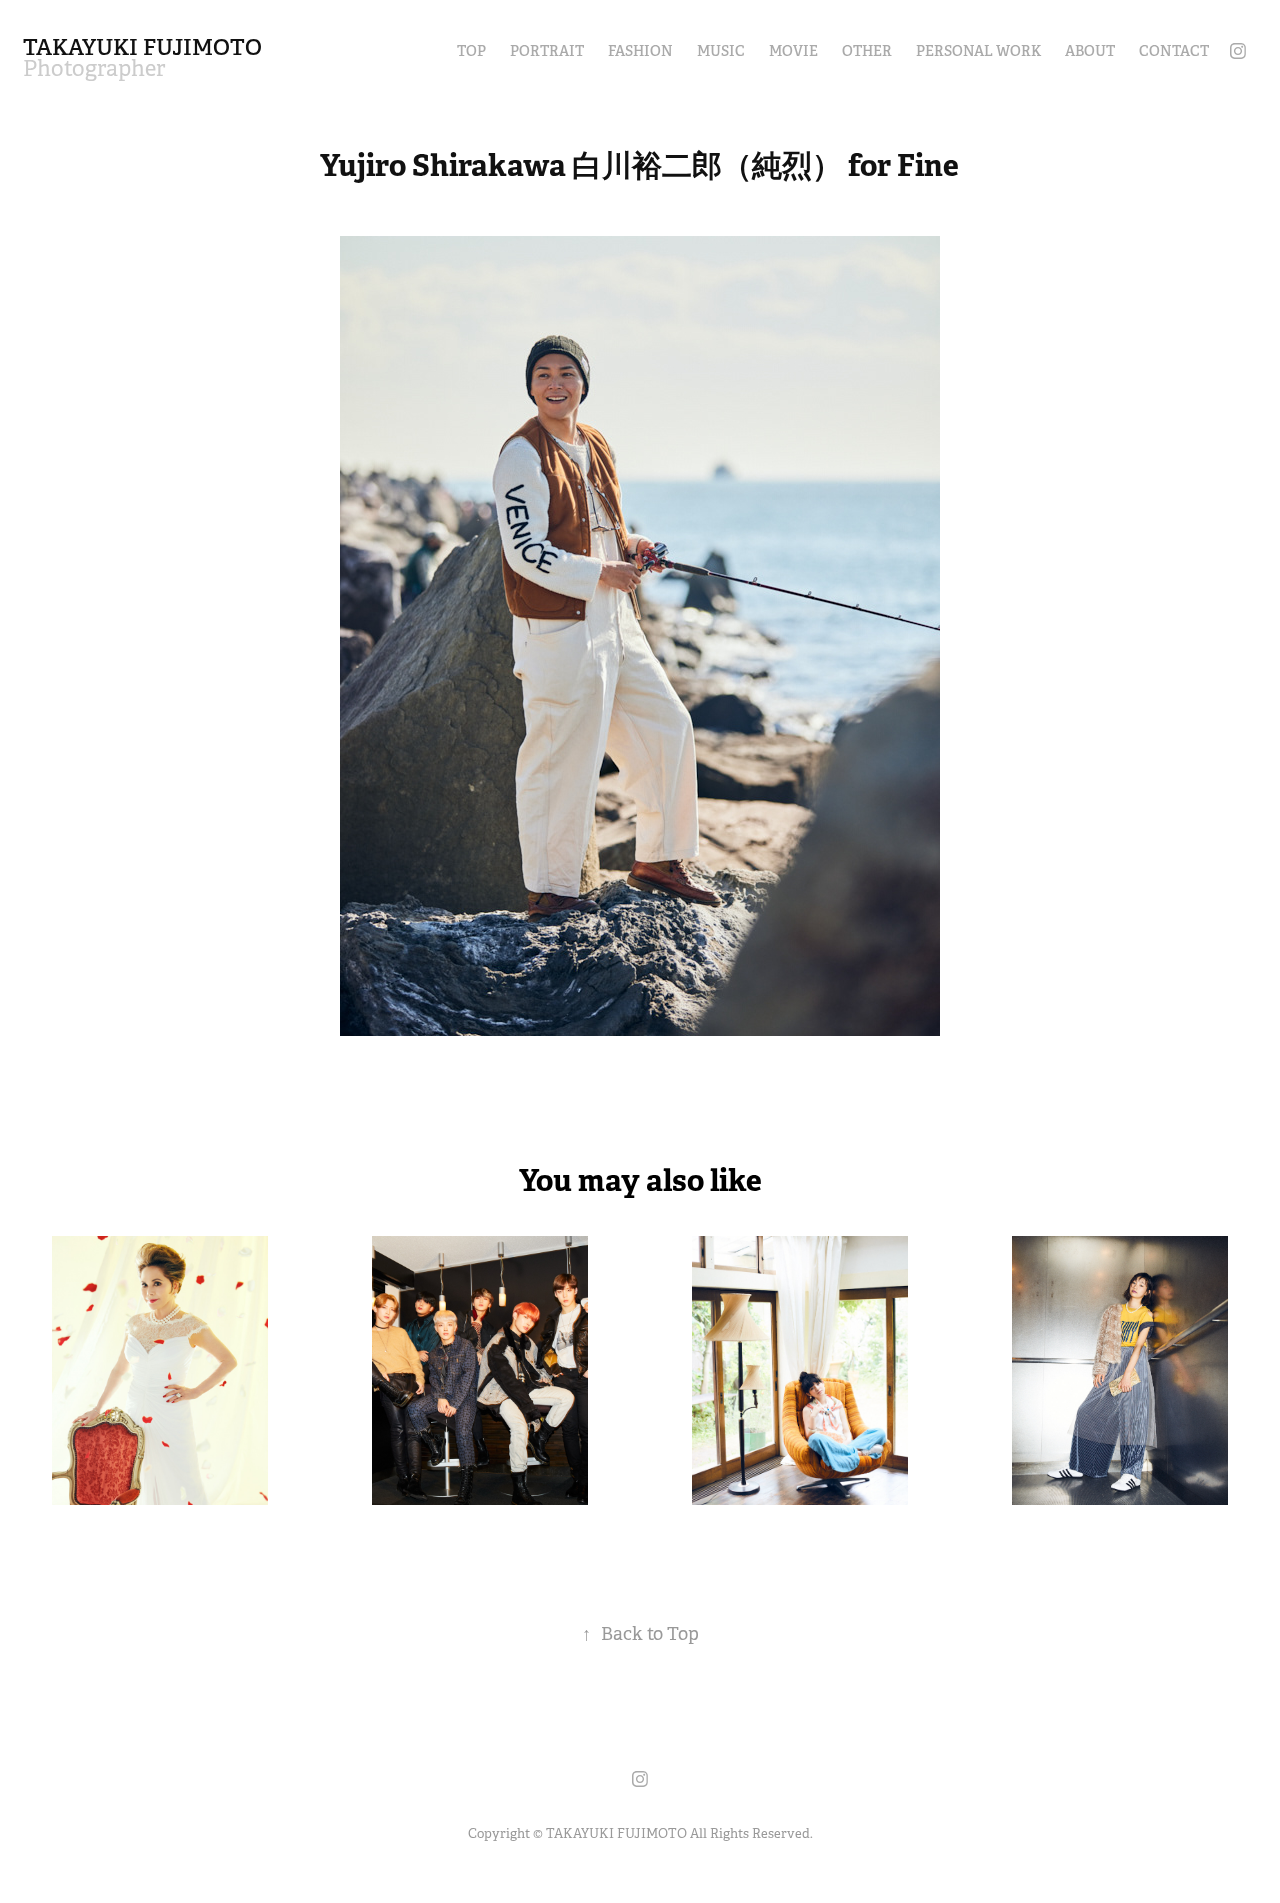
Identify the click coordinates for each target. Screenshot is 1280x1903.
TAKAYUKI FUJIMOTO (142, 47)
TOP (471, 51)
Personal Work (978, 51)
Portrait (547, 51)
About (1090, 51)
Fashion (640, 51)
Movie (793, 51)
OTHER (867, 51)
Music (721, 51)
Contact (1174, 51)
